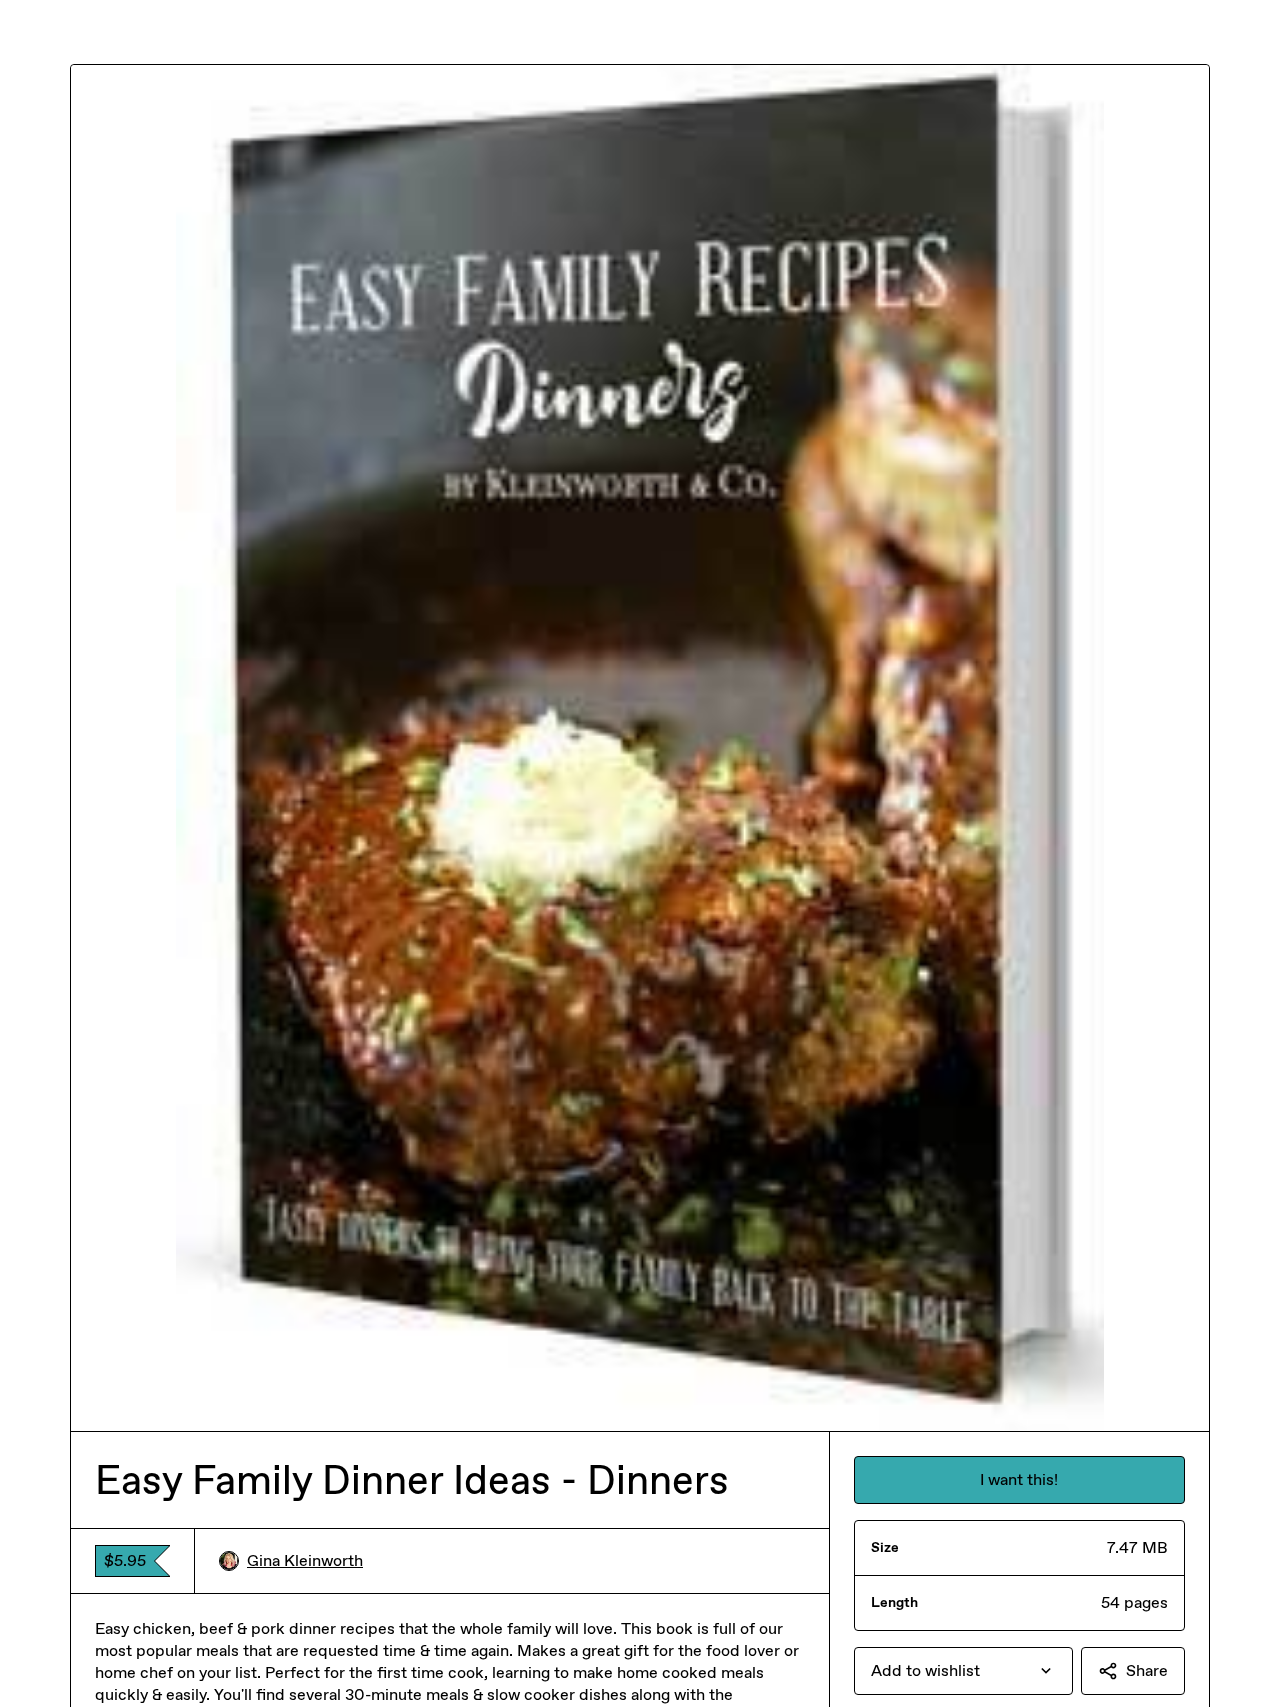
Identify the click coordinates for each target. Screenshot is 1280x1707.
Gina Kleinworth (305, 1560)
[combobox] (963, 1671)
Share (1147, 1670)
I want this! (1019, 1479)
